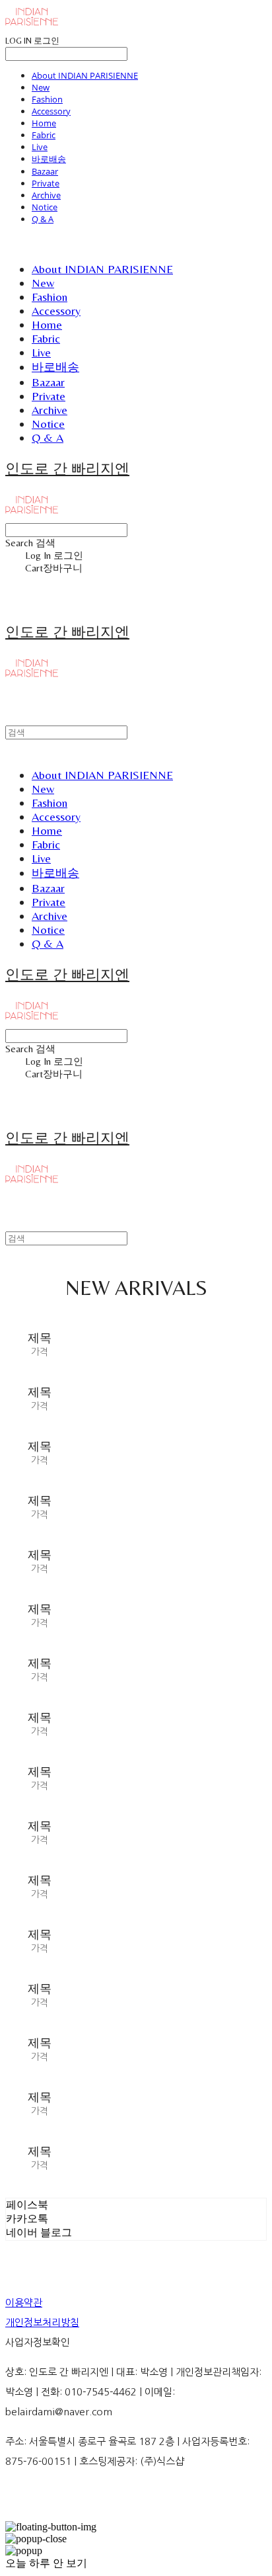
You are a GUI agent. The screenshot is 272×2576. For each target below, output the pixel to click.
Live (40, 147)
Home (44, 123)
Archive (46, 195)
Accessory (51, 111)
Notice (45, 207)
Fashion (47, 99)
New (41, 87)
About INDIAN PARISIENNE (85, 75)
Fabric (44, 135)
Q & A (43, 219)
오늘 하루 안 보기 (46, 2563)
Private (46, 183)
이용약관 (24, 2303)
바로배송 (49, 159)
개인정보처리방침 (42, 2322)
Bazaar (45, 171)
